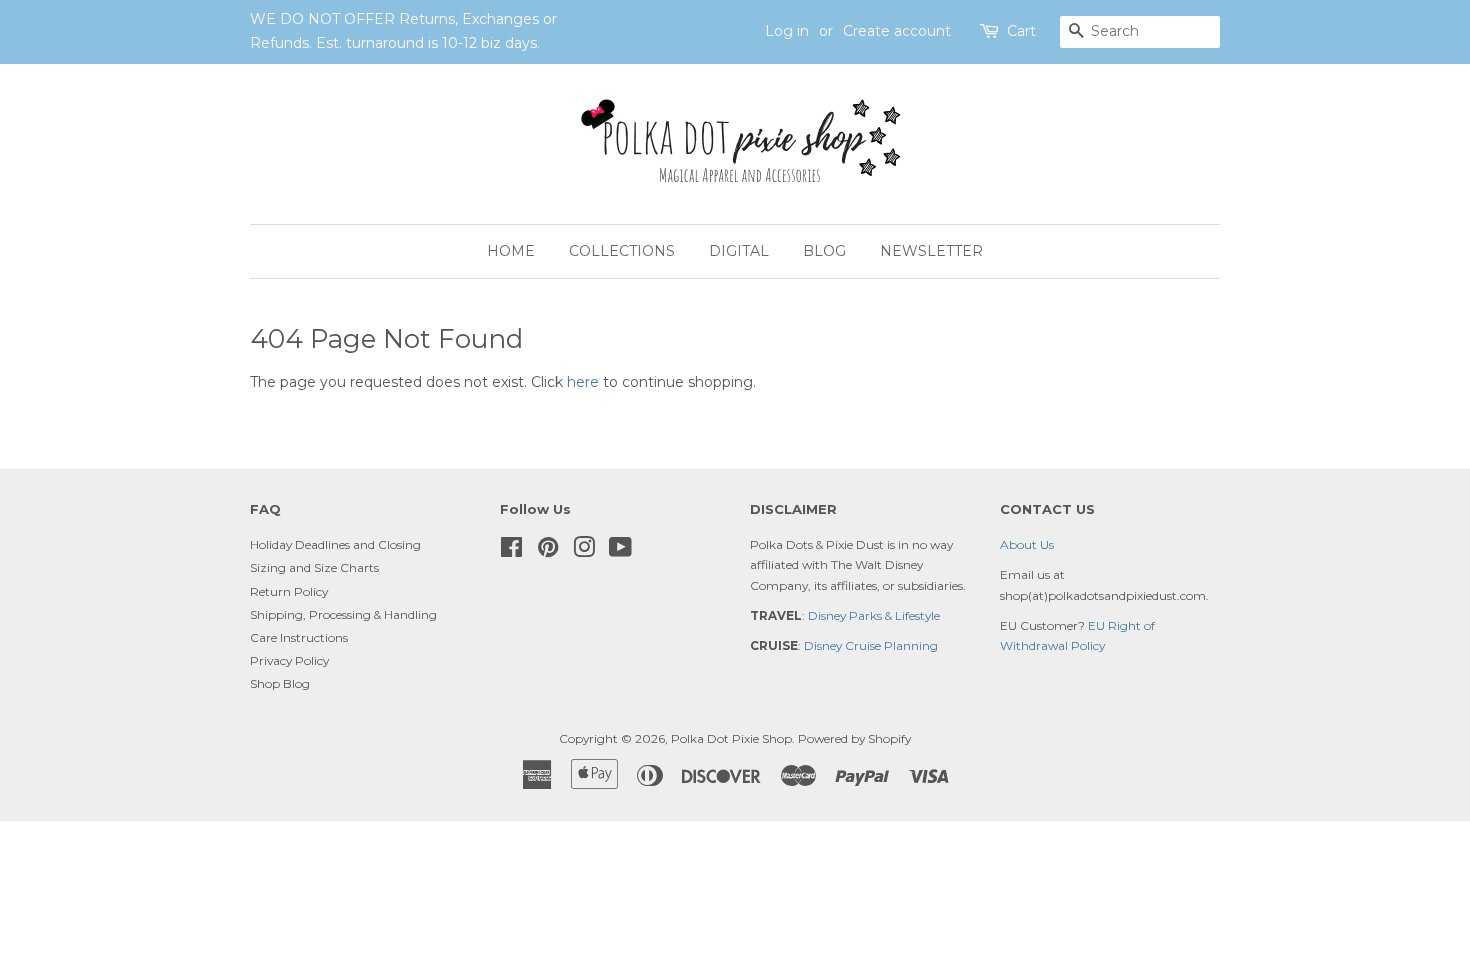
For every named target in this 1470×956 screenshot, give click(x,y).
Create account (897, 31)
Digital (739, 251)
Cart (1021, 31)
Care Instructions (299, 637)
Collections (622, 251)
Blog (824, 251)
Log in (787, 31)
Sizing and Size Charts (314, 567)
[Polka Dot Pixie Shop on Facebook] (511, 551)
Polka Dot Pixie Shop (731, 738)
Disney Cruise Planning (871, 645)
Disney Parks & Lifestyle (874, 615)
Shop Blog (280, 683)
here (583, 382)
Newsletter (931, 251)
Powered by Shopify (854, 738)
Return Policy (289, 591)
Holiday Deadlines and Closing (335, 544)
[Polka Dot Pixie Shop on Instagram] (584, 551)
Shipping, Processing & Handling (343, 614)
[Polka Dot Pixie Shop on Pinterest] (548, 551)
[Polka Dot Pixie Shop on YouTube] (620, 551)
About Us (1027, 544)
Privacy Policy (289, 660)
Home (511, 251)
